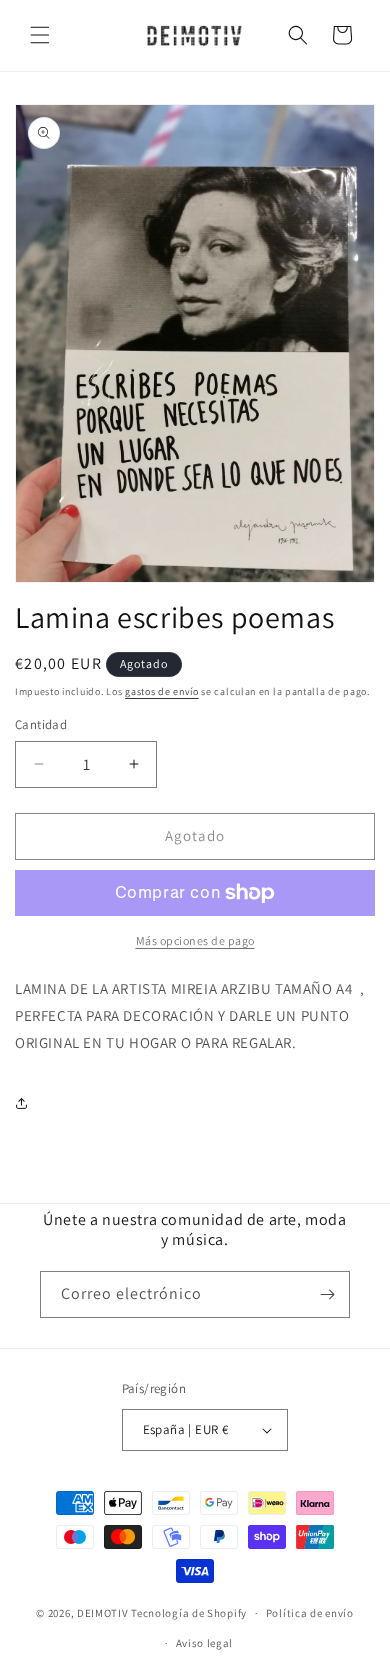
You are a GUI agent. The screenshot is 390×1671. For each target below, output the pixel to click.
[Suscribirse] (327, 1294)
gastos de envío (162, 691)
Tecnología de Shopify (189, 1613)
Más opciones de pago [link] (195, 940)
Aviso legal (205, 1643)
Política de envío (310, 1613)
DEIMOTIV (103, 1613)
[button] (40, 35)
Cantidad (41, 724)
